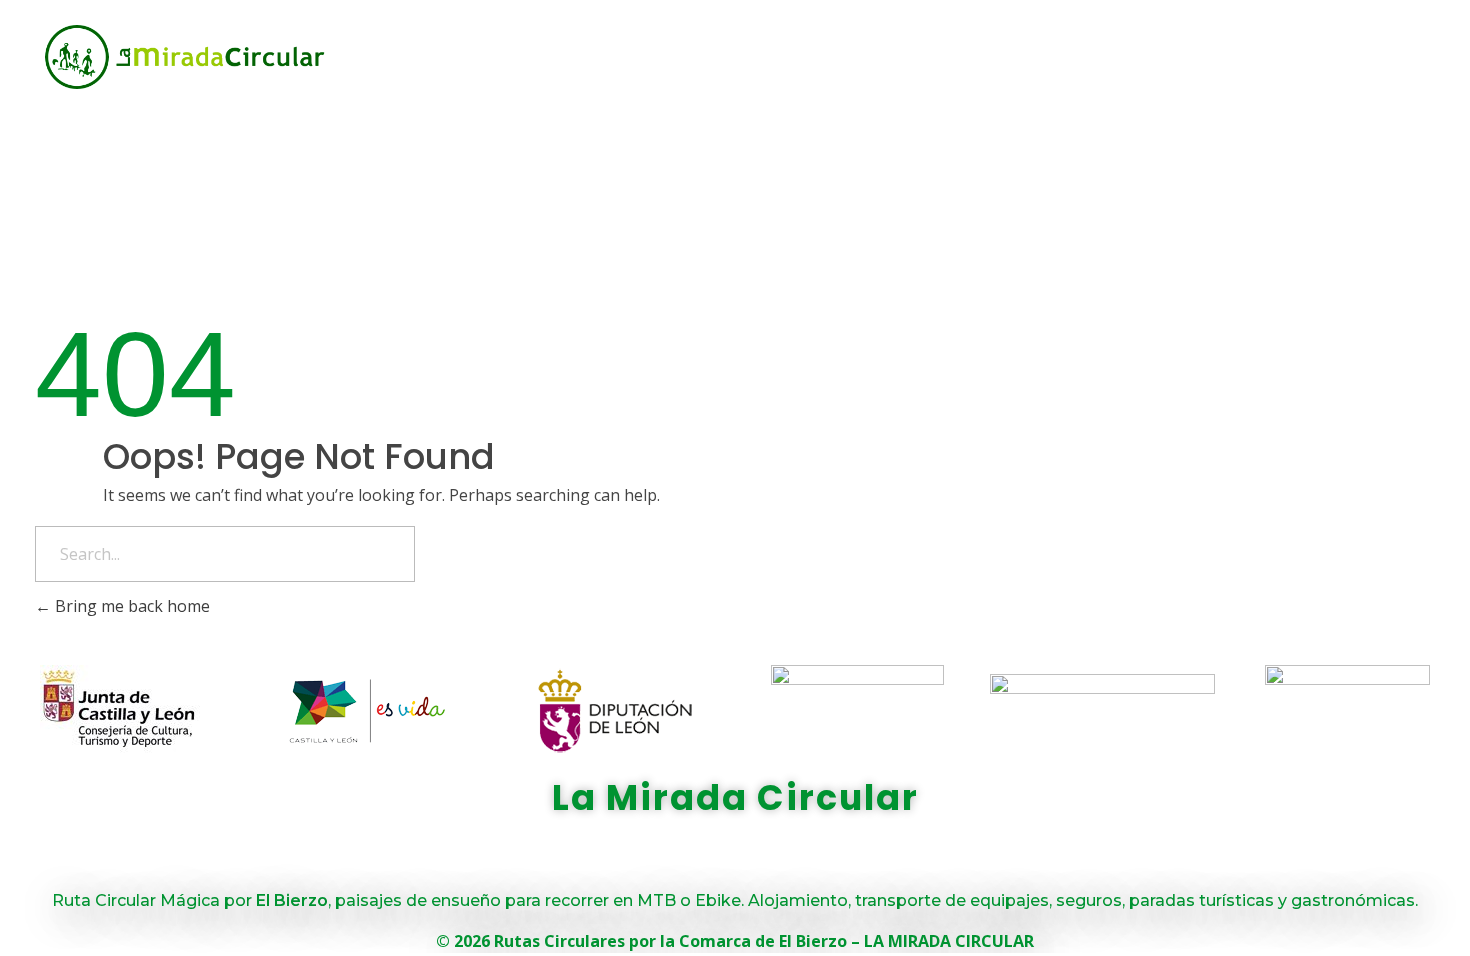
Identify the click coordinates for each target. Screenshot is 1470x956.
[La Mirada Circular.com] (185, 57)
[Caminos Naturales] (857, 710)
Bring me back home (130, 606)
